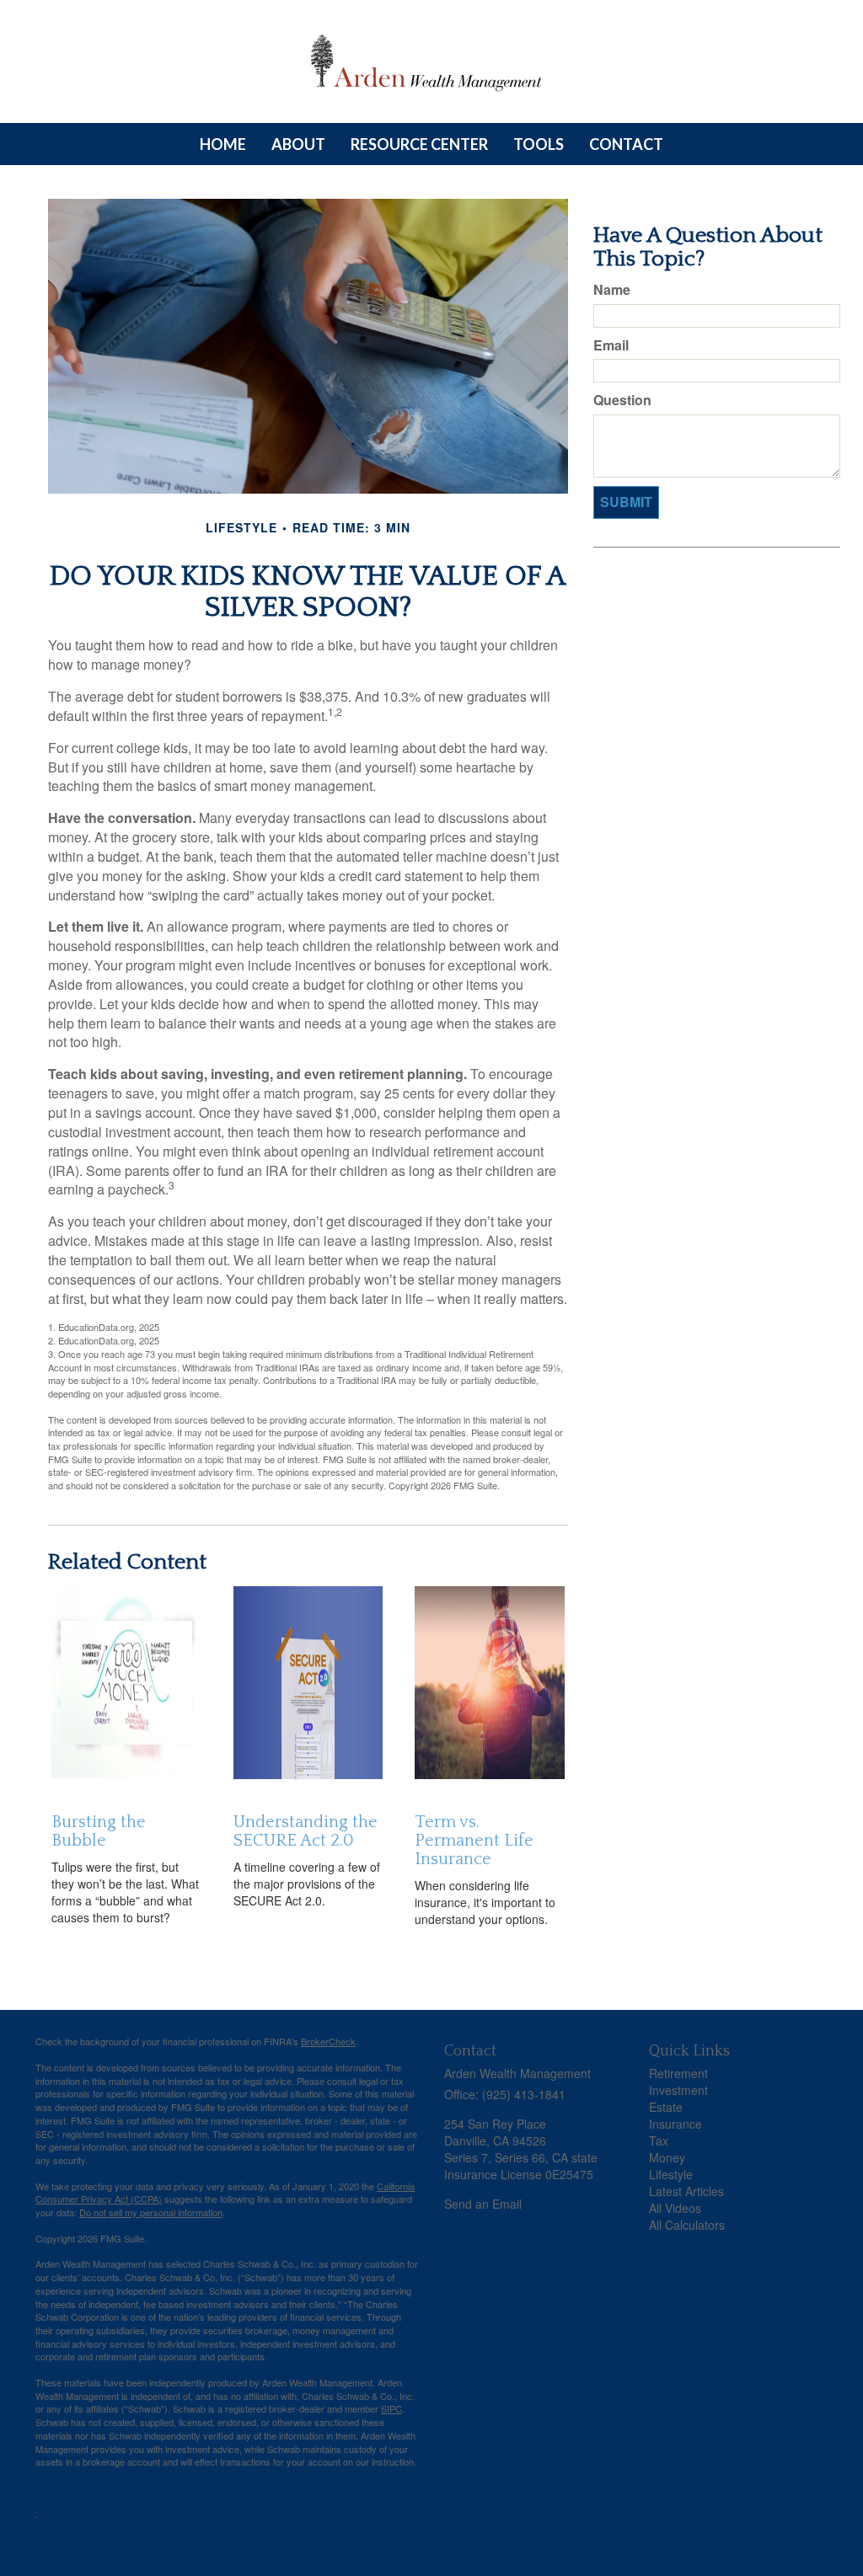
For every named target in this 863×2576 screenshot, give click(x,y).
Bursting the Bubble (99, 1831)
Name (612, 290)
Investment (678, 2090)
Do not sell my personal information (151, 2212)
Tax (659, 2140)
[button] (298, 144)
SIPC (391, 2408)
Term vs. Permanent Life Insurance (474, 1841)
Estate (666, 2107)
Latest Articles (686, 2191)
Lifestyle (671, 2174)
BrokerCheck (328, 2041)
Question (622, 400)
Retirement (678, 2073)
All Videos (675, 2208)
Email (611, 345)
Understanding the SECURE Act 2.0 (306, 1831)
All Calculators (687, 2225)
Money (667, 2157)
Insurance (675, 2124)
